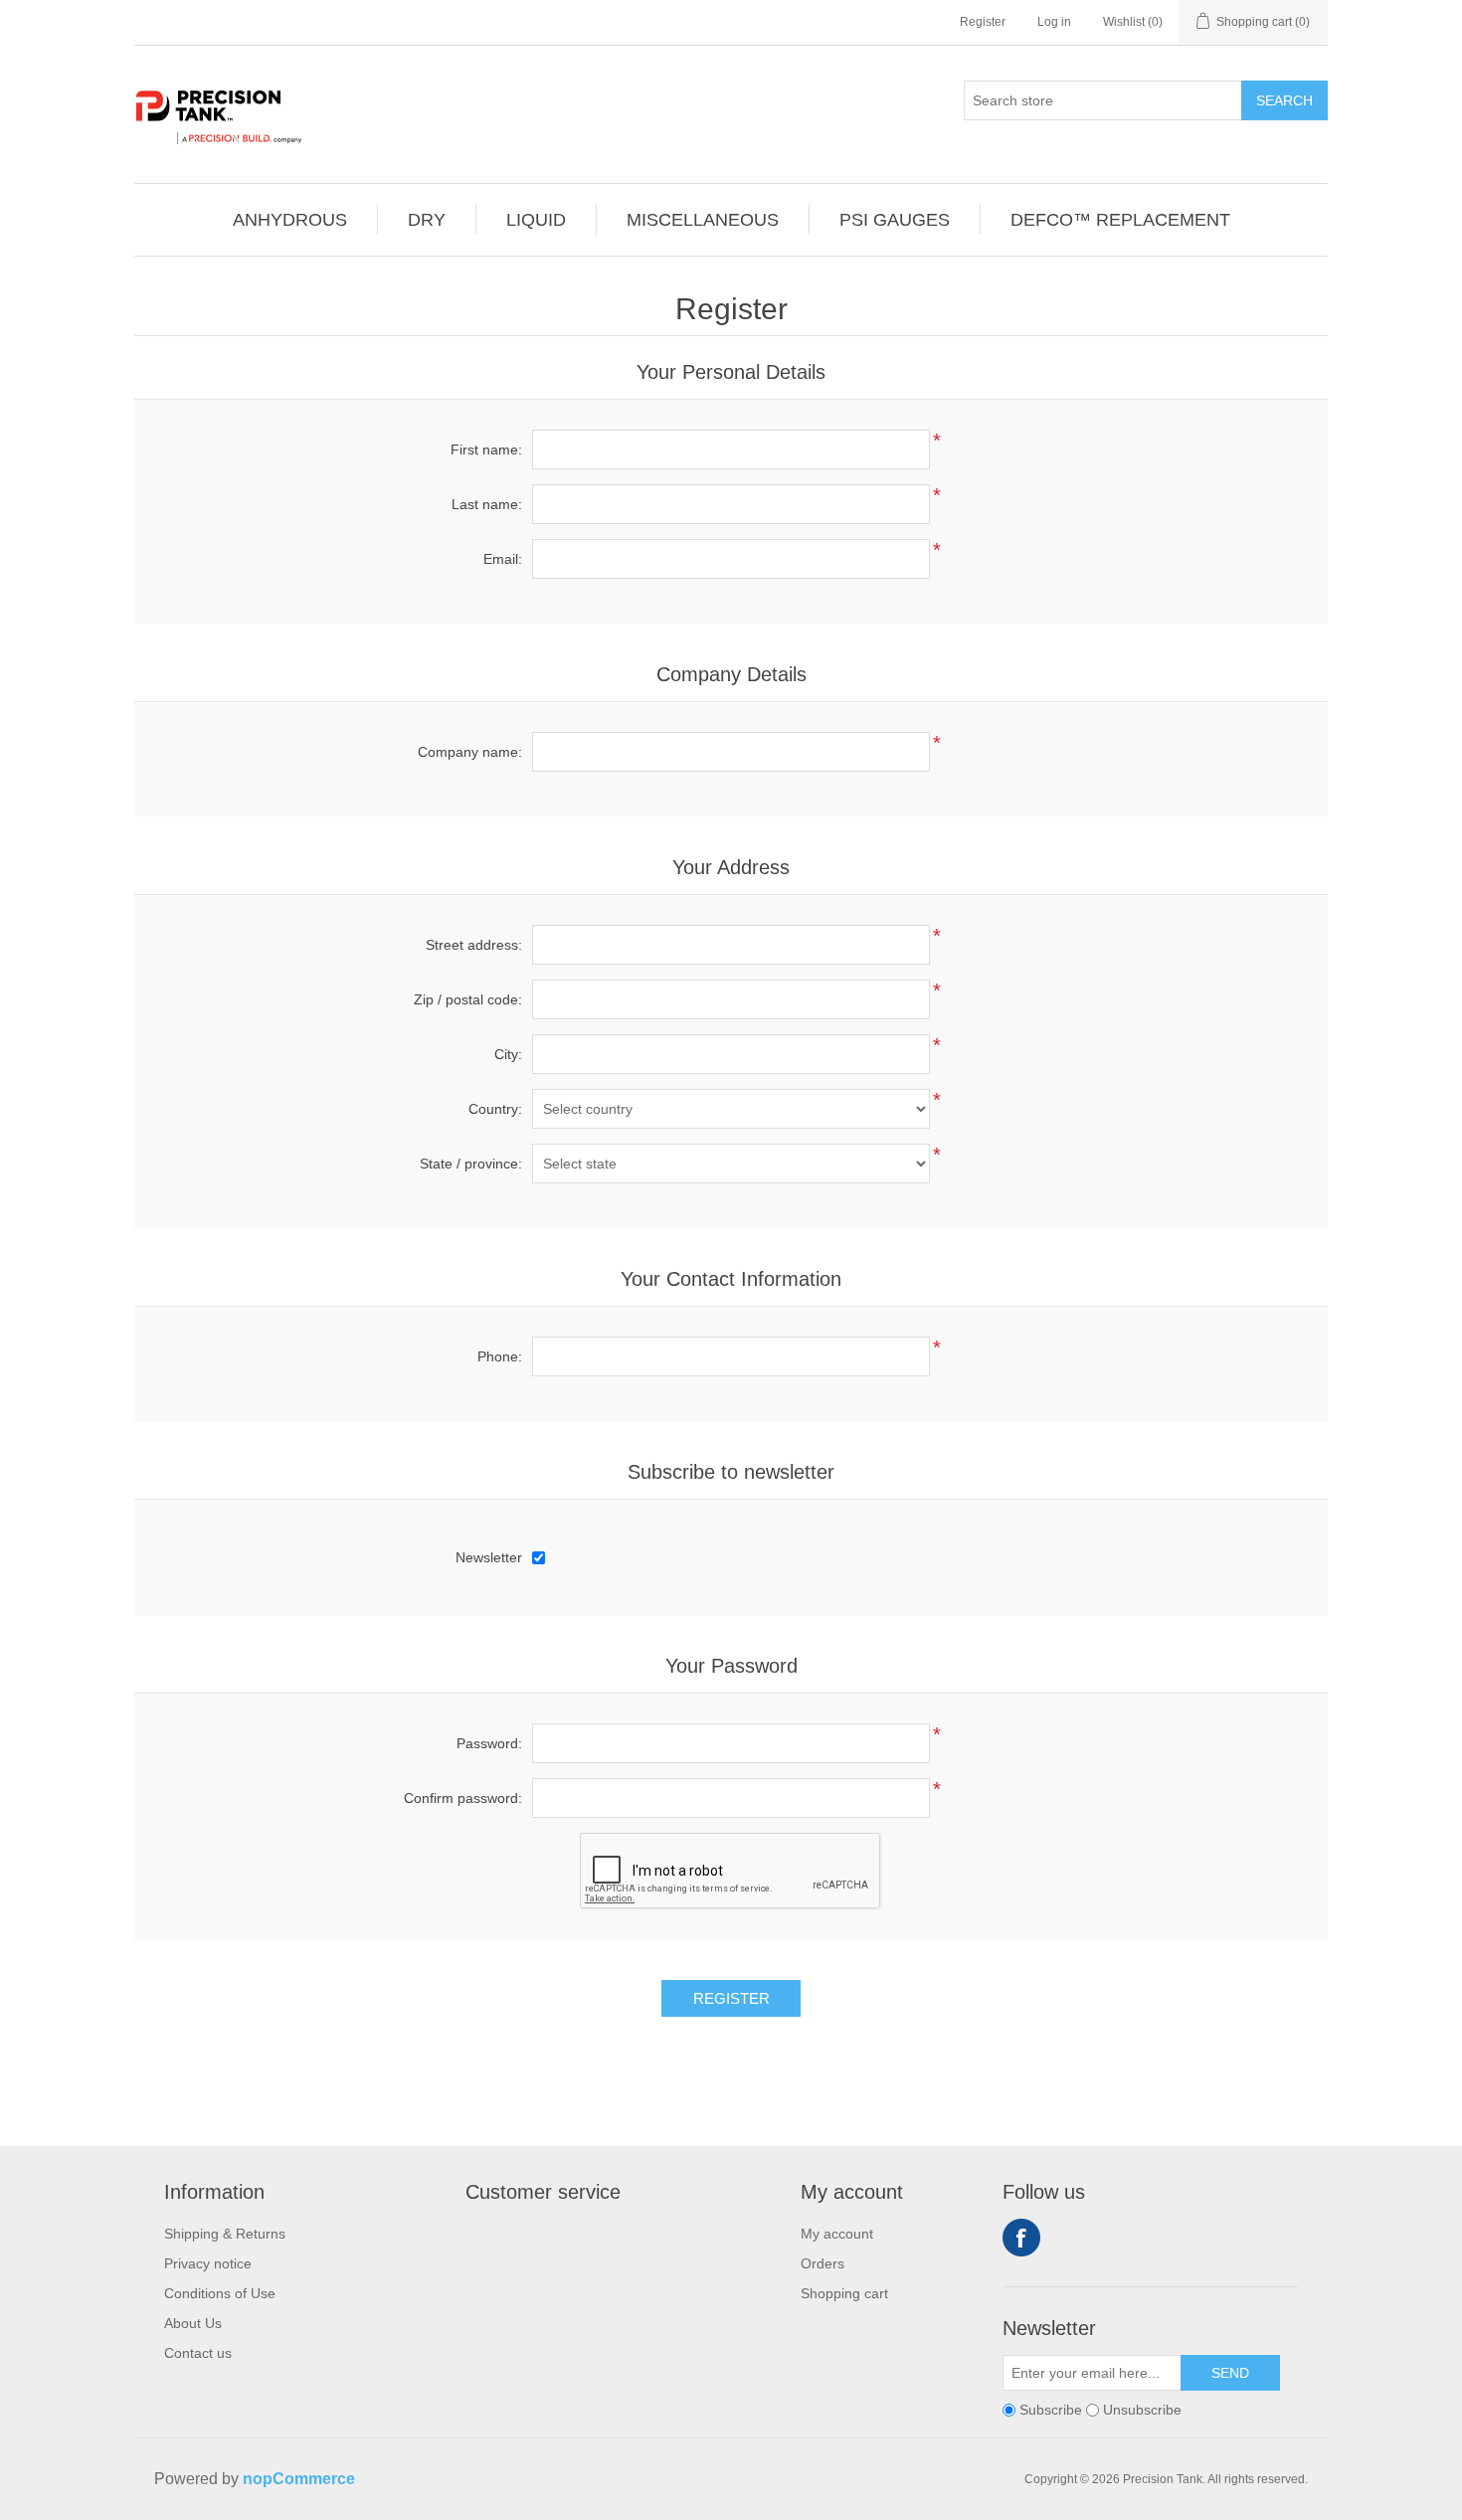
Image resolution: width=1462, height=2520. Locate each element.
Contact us (198, 2353)
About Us (193, 2323)
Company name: (470, 752)
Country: (495, 1109)
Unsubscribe (1142, 2410)
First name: (486, 450)
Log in (1054, 22)
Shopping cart (844, 2293)
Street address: (474, 945)
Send (1230, 2373)
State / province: (471, 1164)
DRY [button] (427, 220)
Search (1284, 100)
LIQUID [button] (536, 220)
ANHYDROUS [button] (290, 220)
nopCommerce (299, 2479)
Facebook (1021, 2238)
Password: (489, 1743)
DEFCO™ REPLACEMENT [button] (1120, 220)
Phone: (500, 1356)
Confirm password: (463, 1798)
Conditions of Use (220, 2293)
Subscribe (1051, 2410)
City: (508, 1054)
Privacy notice (208, 2263)
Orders (822, 2263)
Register (983, 22)
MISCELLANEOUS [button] (703, 220)
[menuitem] (290, 220)
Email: (503, 559)
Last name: (487, 504)
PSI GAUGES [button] (895, 220)
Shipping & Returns (225, 2234)
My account (837, 2234)
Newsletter (489, 1557)
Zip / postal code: (468, 999)
